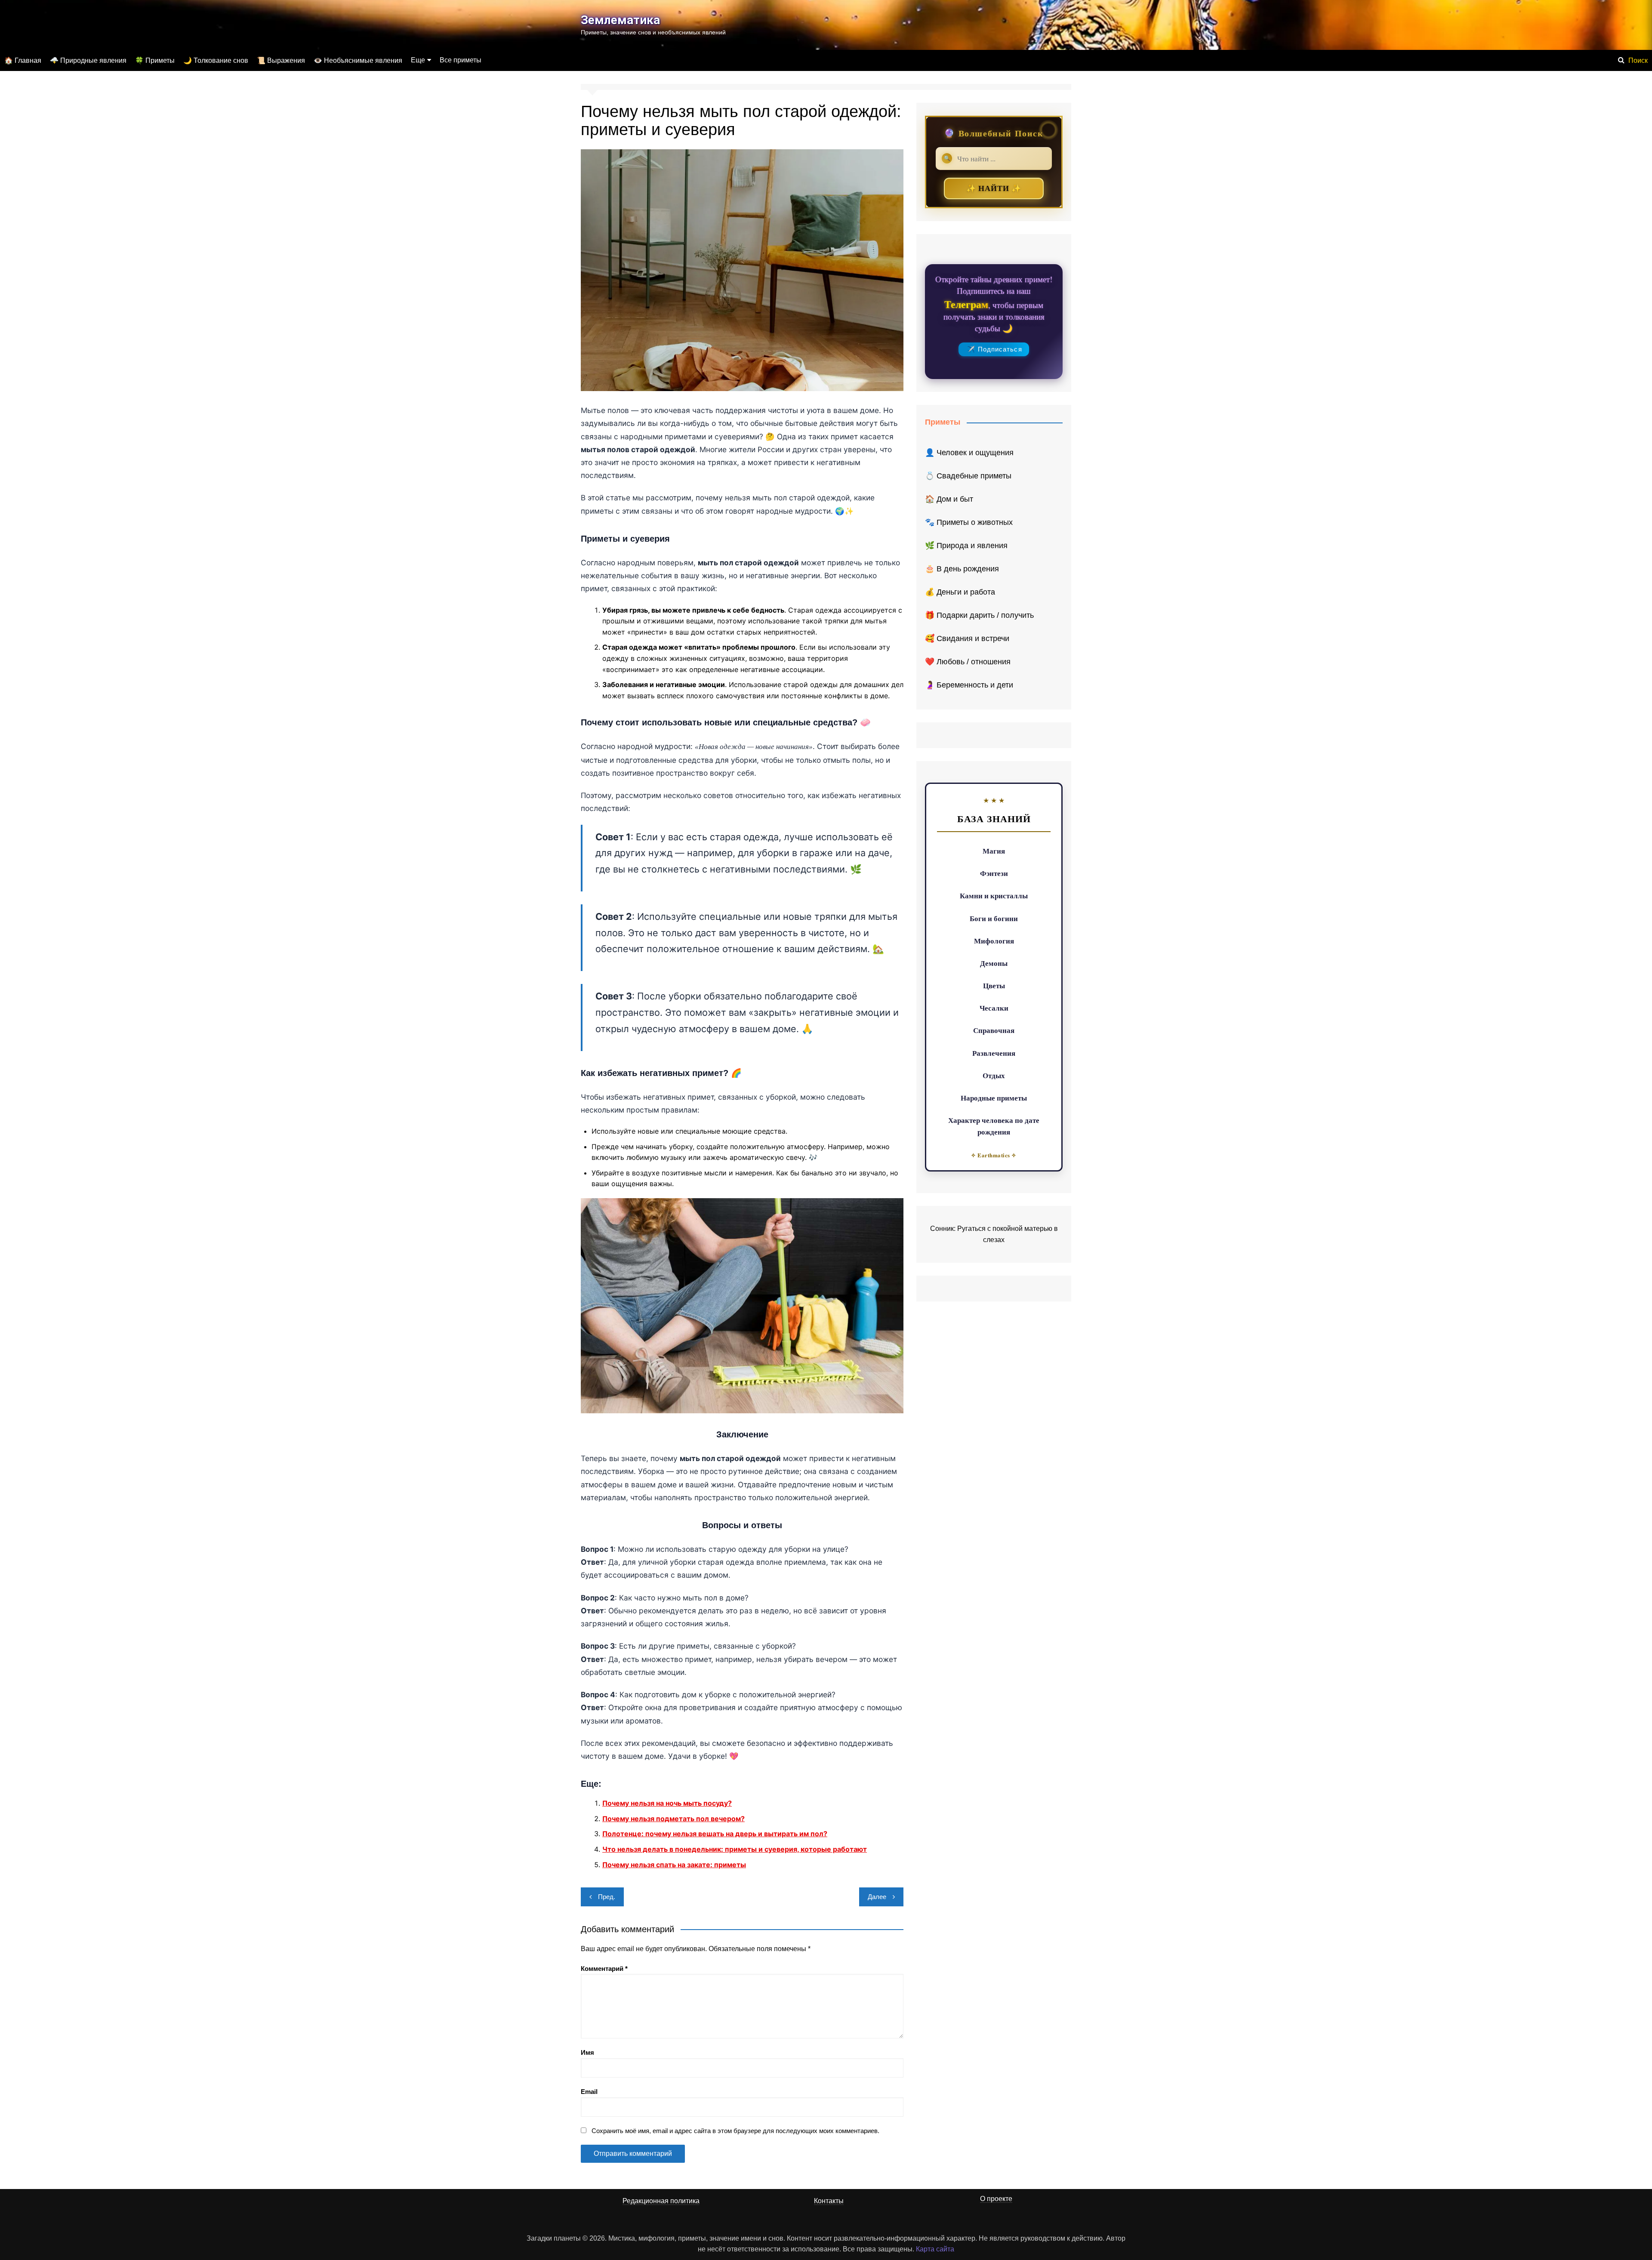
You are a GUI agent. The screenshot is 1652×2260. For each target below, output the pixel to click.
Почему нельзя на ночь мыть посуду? (667, 1803)
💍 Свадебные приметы (968, 476)
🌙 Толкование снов (216, 60)
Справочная (994, 1030)
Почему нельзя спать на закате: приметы (674, 1865)
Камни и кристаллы (994, 896)
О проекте (996, 2199)
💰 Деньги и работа (960, 592)
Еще (418, 60)
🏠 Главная (23, 60)
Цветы (994, 985)
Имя (587, 2052)
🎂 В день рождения (962, 569)
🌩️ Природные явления (88, 60)
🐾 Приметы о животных (969, 522)
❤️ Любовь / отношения (968, 662)
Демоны (994, 963)
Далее (877, 1897)
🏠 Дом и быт (949, 499)
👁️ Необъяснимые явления (358, 60)
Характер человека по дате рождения (994, 1126)
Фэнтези (994, 873)
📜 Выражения (281, 60)
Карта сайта (935, 2249)
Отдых (994, 1075)
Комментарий (604, 1969)
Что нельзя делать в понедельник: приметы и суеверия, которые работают (735, 1849)
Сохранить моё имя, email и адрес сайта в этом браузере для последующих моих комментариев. (735, 2131)
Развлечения (994, 1053)
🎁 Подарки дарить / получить (979, 615)
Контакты (829, 2201)
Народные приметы (994, 1098)
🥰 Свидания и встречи (967, 638)
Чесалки (994, 1008)
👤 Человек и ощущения (969, 453)
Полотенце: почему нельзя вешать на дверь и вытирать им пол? (715, 1834)
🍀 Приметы (155, 60)
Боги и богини (994, 918)
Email (589, 2092)
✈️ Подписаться (994, 349)
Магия (994, 851)
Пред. (607, 1897)
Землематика (620, 20)
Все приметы (461, 60)
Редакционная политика (661, 2201)
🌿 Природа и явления (966, 546)
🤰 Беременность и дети (969, 685)
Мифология (994, 941)
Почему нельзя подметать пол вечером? (673, 1819)
